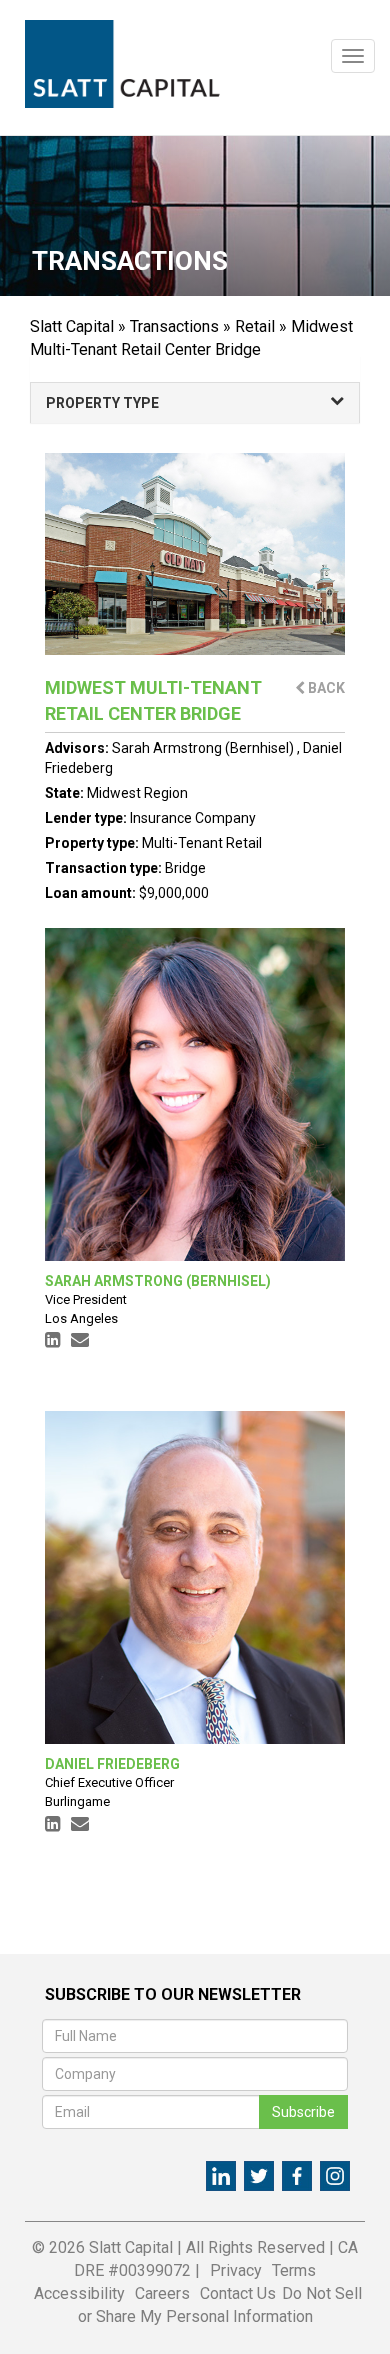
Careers (162, 2293)
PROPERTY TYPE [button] (102, 403)
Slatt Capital (72, 326)
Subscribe (303, 2112)
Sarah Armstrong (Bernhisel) (204, 748)
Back (325, 688)
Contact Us (238, 2293)
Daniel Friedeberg (112, 1764)
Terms (294, 2270)
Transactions (174, 326)
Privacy (236, 2270)
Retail (255, 326)
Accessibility (79, 2293)
